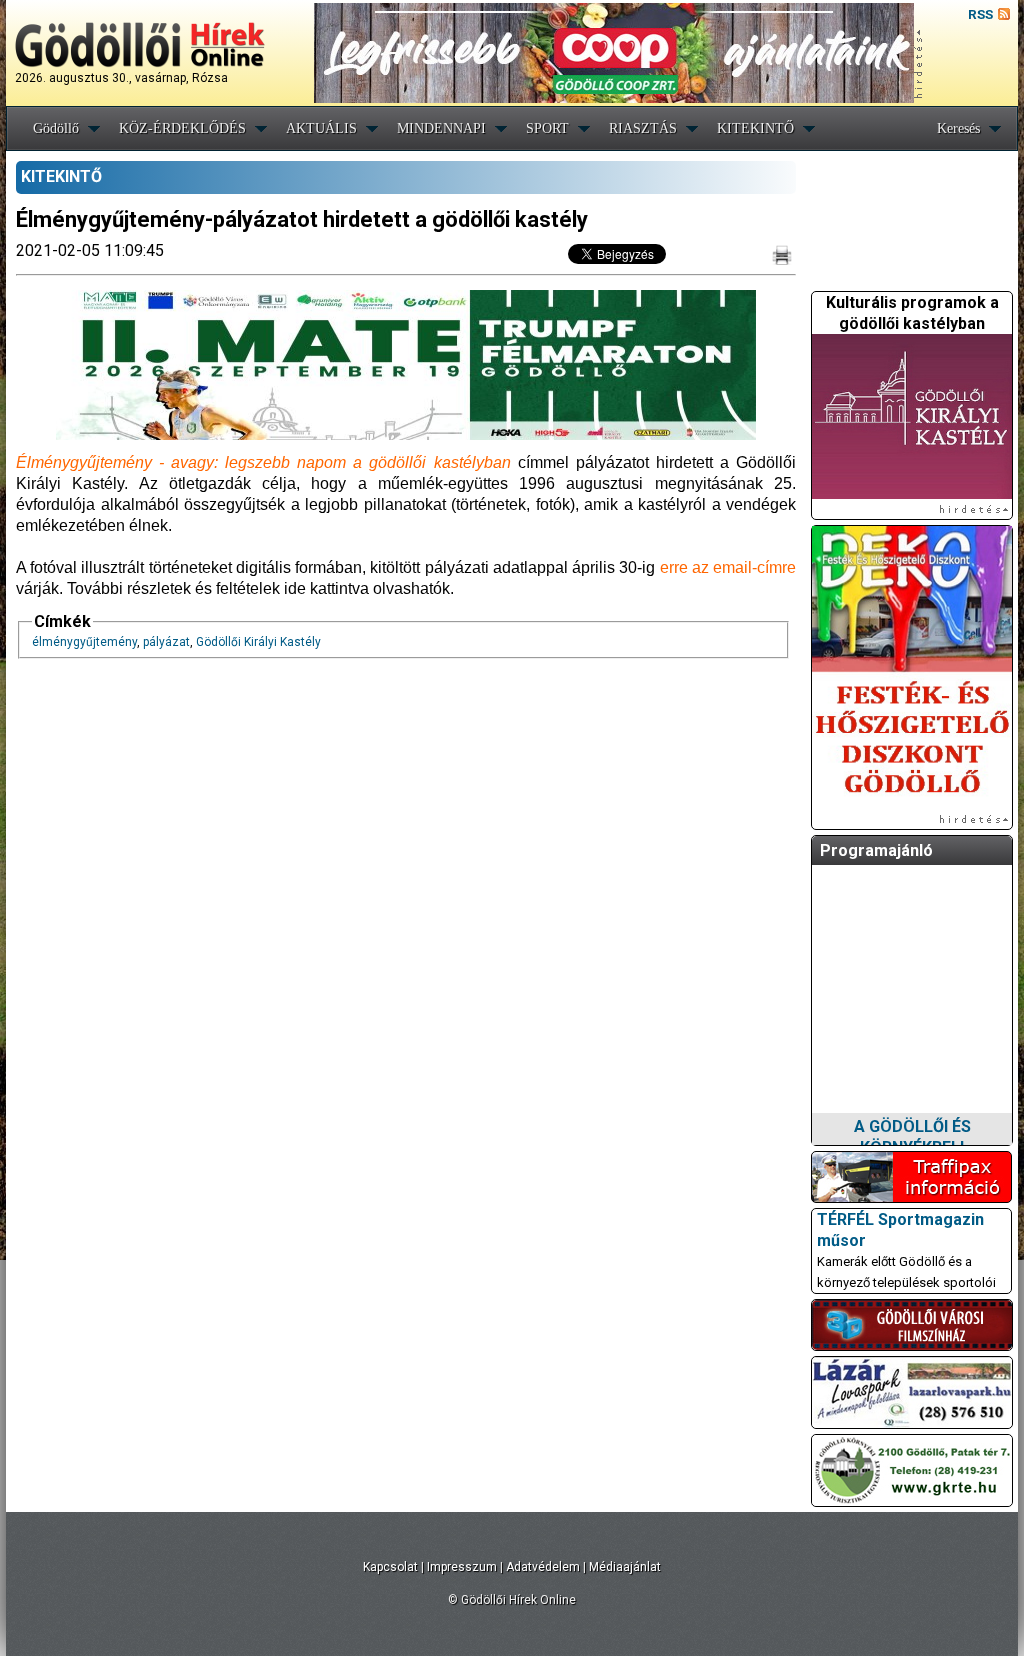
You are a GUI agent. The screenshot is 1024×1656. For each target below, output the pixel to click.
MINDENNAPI (441, 128)
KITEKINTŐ (755, 128)
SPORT (547, 128)
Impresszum (462, 1567)
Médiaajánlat (625, 1567)
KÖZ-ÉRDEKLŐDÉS (182, 128)
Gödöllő (56, 128)
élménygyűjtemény (84, 642)
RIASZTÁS (643, 128)
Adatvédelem (543, 1567)
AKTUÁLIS (321, 128)
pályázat (166, 642)
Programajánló (876, 850)
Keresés (958, 128)
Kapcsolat (390, 1567)
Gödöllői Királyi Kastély (258, 642)
